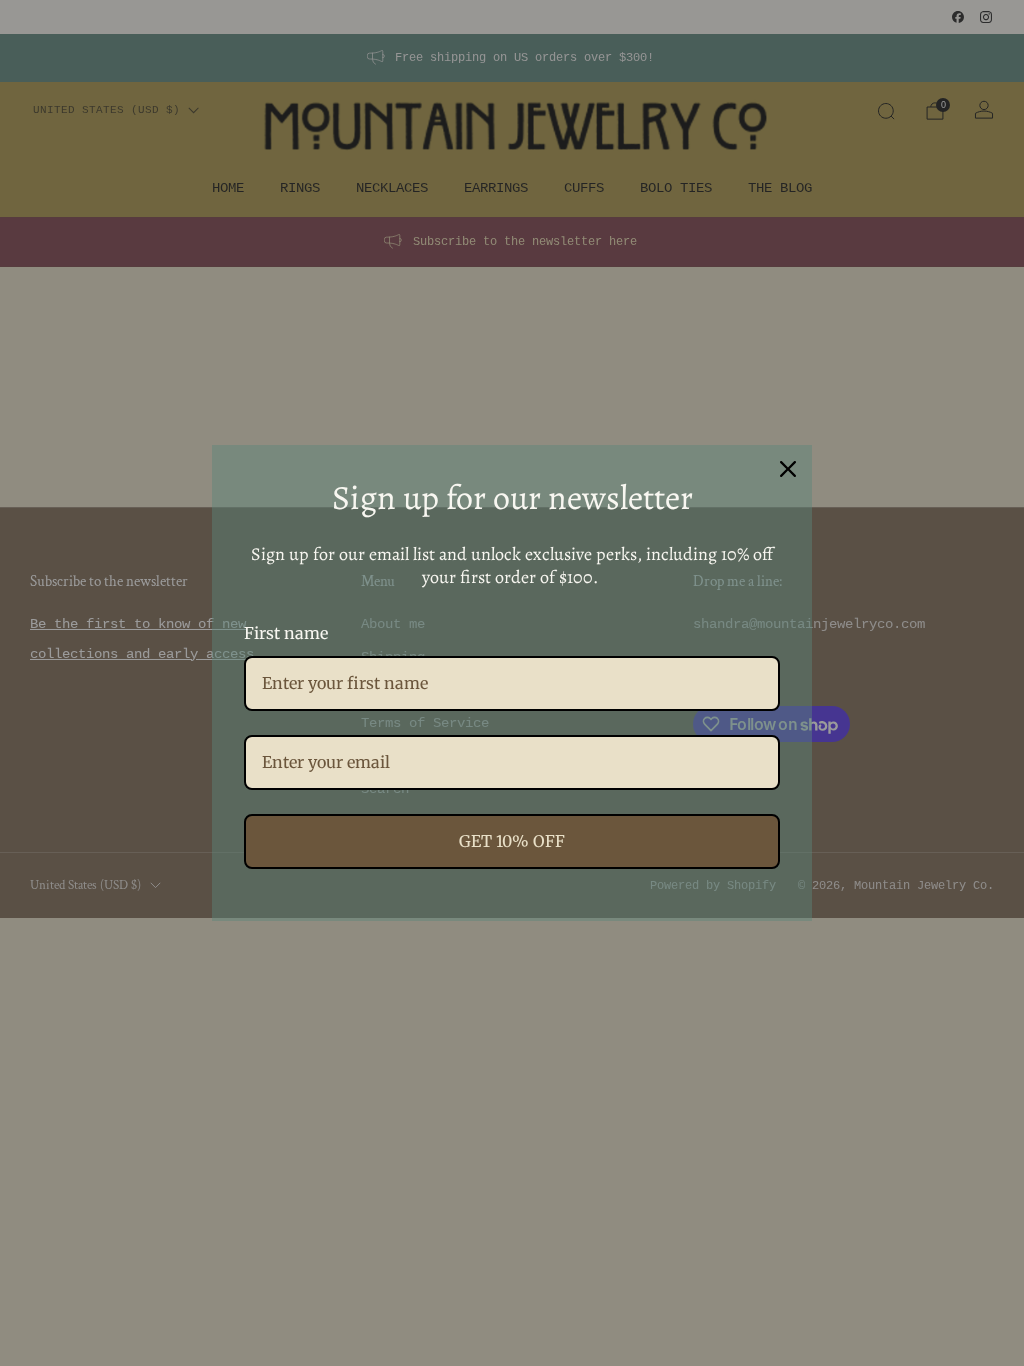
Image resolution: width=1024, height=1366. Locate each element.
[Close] (788, 469)
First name (286, 633)
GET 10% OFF (512, 841)
